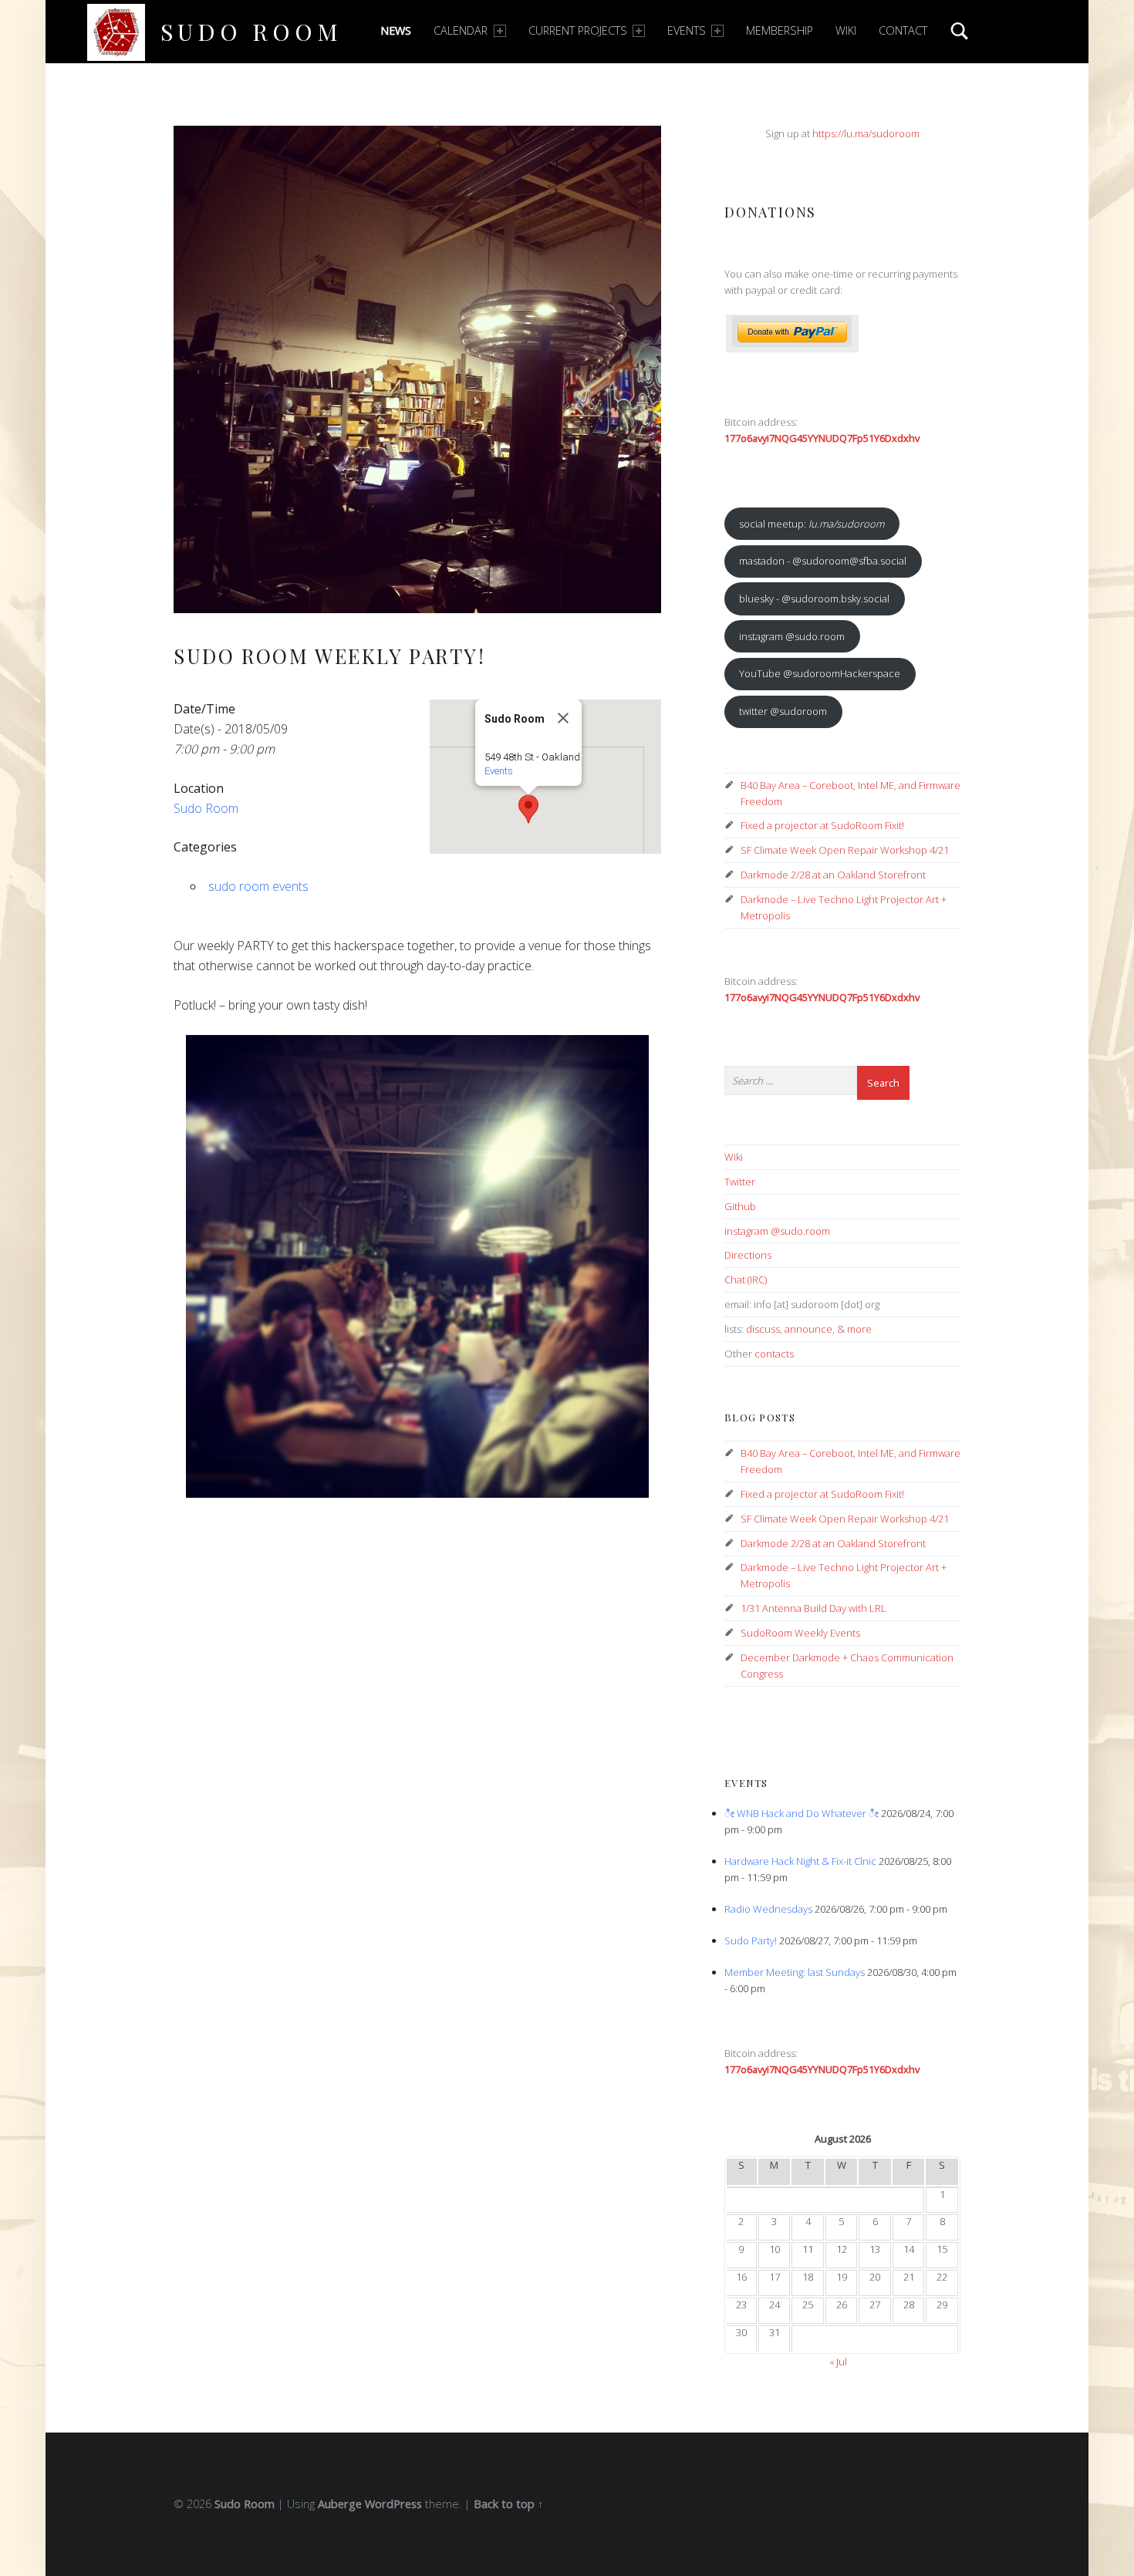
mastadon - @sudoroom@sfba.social (823, 561)
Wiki (846, 30)
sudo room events (258, 886)
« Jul (838, 2362)
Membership (780, 30)
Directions (748, 1255)
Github (740, 1206)
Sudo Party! (751, 1940)
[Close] (563, 718)
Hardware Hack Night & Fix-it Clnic (800, 1861)
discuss (763, 1329)
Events (687, 30)
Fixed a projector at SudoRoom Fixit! (822, 825)
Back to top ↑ (508, 2504)
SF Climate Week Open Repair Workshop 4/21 (845, 850)
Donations (770, 212)
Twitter (740, 1182)
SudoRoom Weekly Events (800, 1633)
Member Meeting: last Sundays (795, 1972)
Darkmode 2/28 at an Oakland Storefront (833, 875)
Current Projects (578, 30)
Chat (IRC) (746, 1280)
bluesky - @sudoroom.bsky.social (814, 598)
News (396, 30)
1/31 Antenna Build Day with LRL (813, 1608)
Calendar (461, 30)
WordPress (393, 2504)
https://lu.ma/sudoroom (866, 133)
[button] (528, 809)
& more (854, 1329)
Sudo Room (251, 31)
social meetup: (812, 524)
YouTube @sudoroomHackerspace (820, 673)
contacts (774, 1354)
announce (808, 1329)
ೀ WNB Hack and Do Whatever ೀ (802, 1813)
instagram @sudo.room (792, 636)
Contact (903, 30)
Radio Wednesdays (768, 1909)
